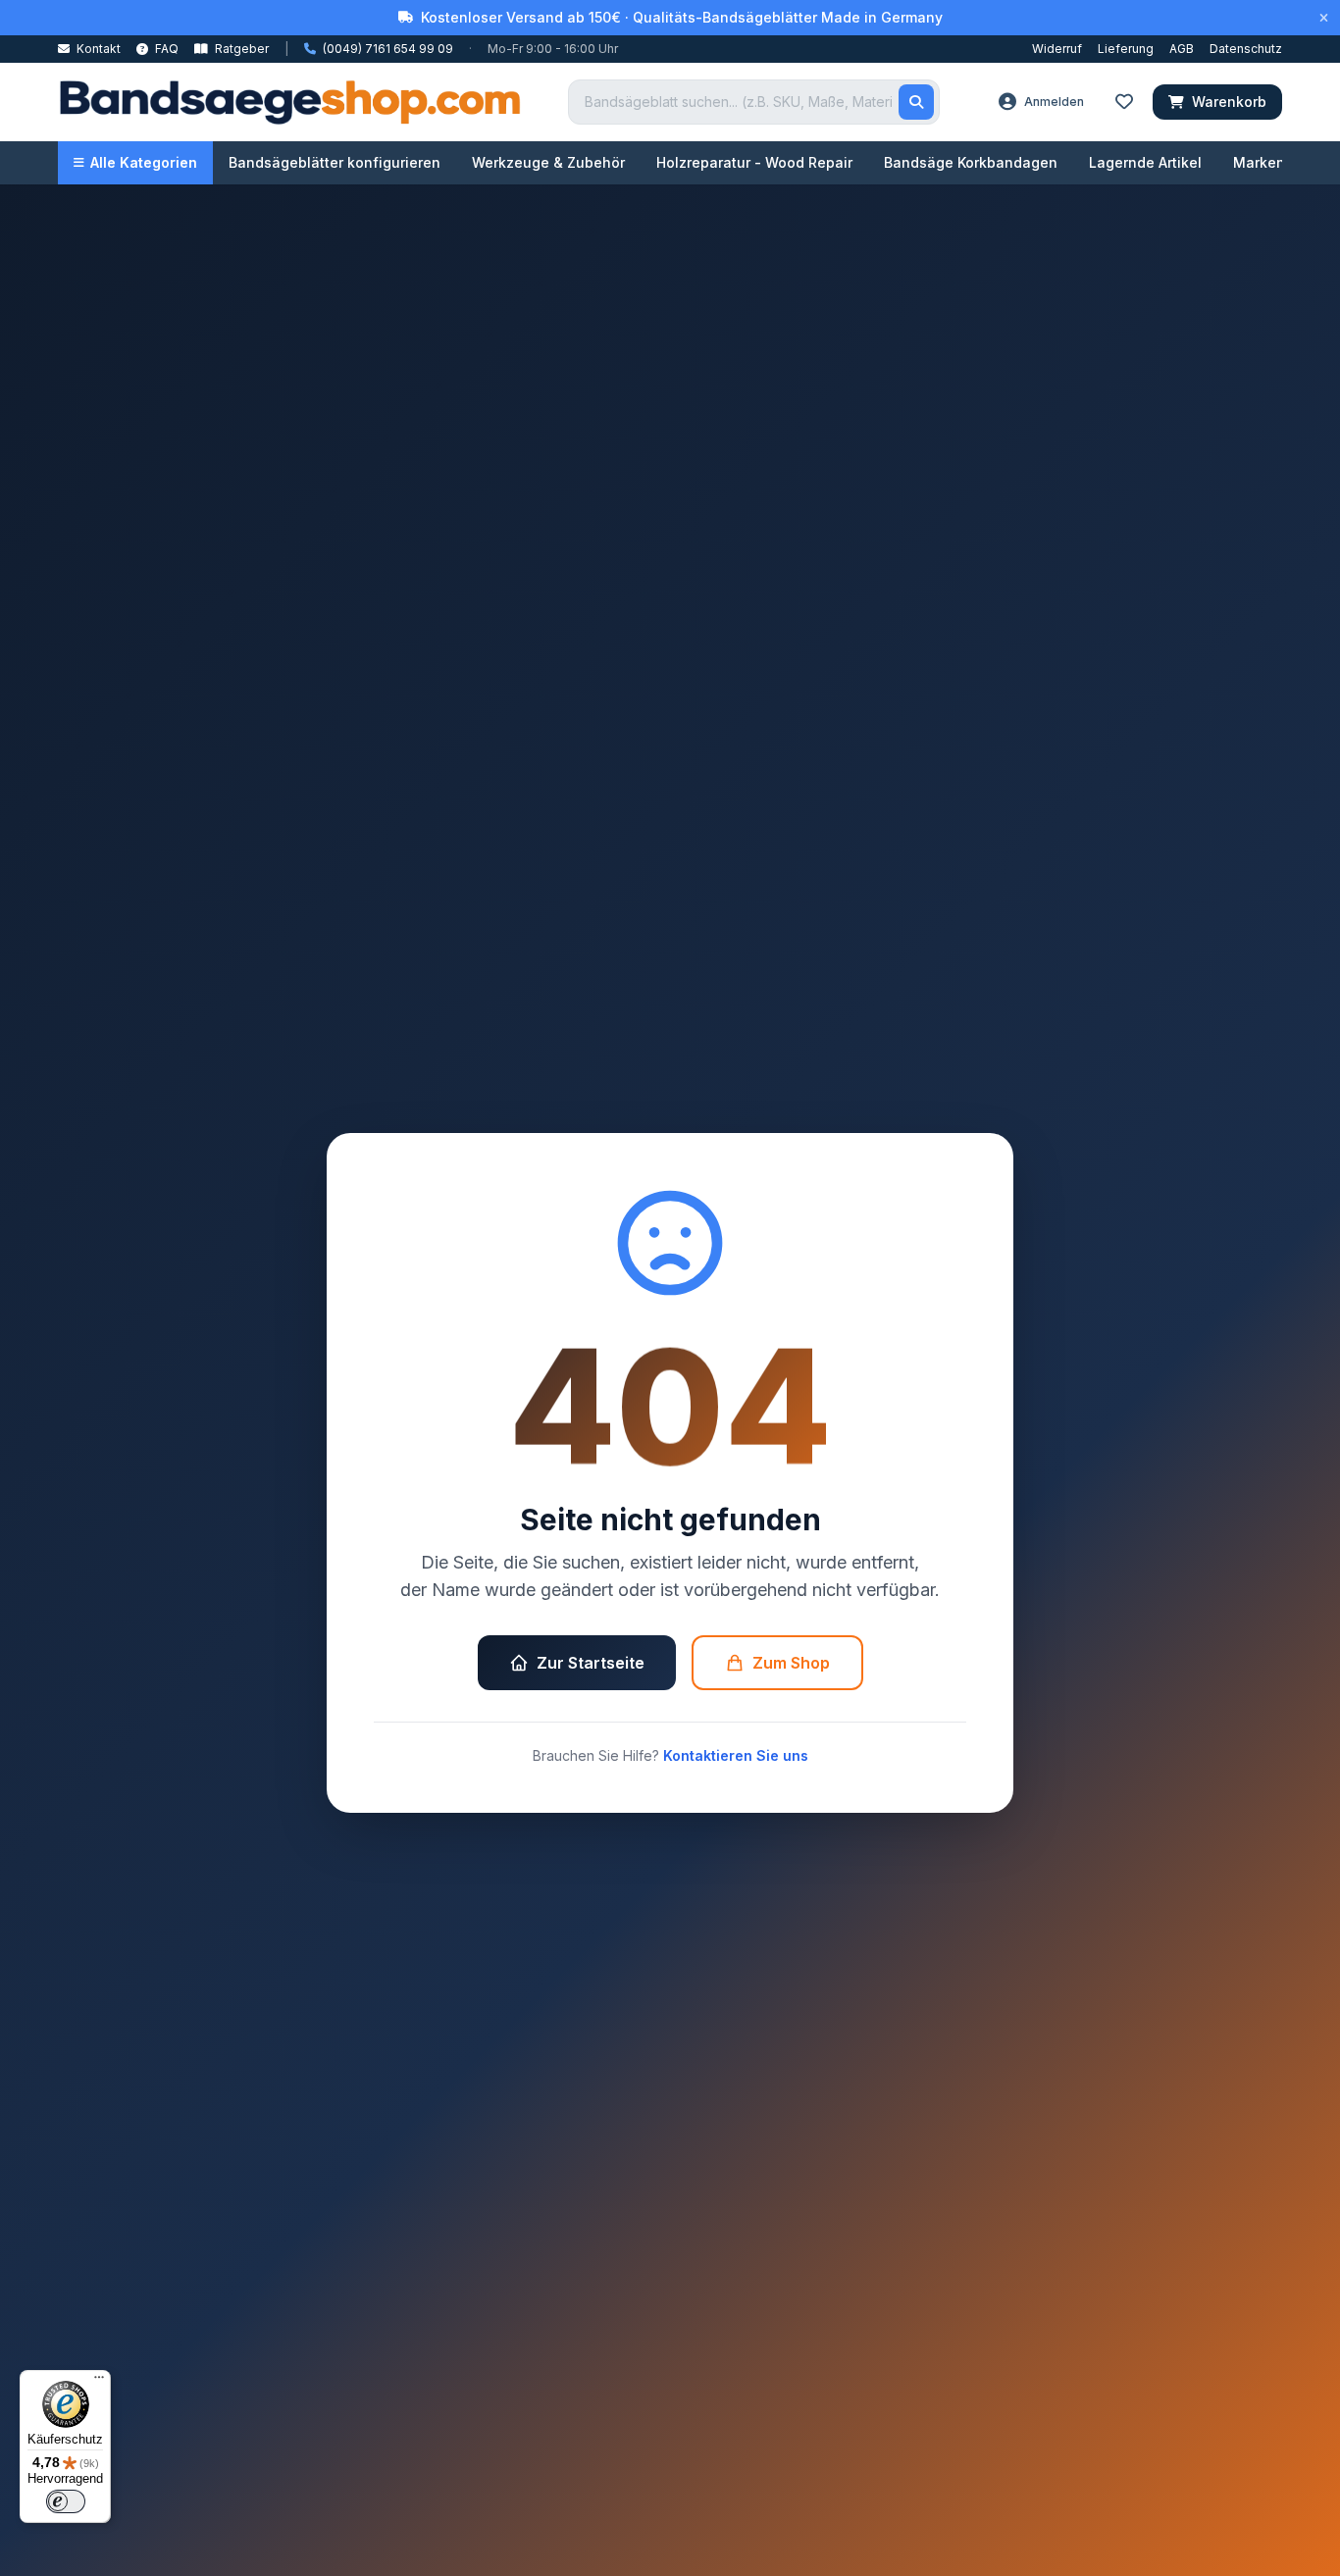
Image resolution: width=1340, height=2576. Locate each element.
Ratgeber (240, 49)
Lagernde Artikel (1145, 162)
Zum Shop (791, 1663)
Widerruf (1057, 49)
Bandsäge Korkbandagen (971, 162)
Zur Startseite (591, 1663)
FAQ (165, 49)
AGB (1182, 49)
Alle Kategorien (144, 162)
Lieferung (1126, 49)
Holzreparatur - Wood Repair (754, 162)
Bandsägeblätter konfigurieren (335, 162)
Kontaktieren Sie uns (736, 1755)
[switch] (66, 2501)
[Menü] (99, 2382)
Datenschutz (1246, 49)
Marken (1259, 162)
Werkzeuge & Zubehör (548, 162)
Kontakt (97, 49)
